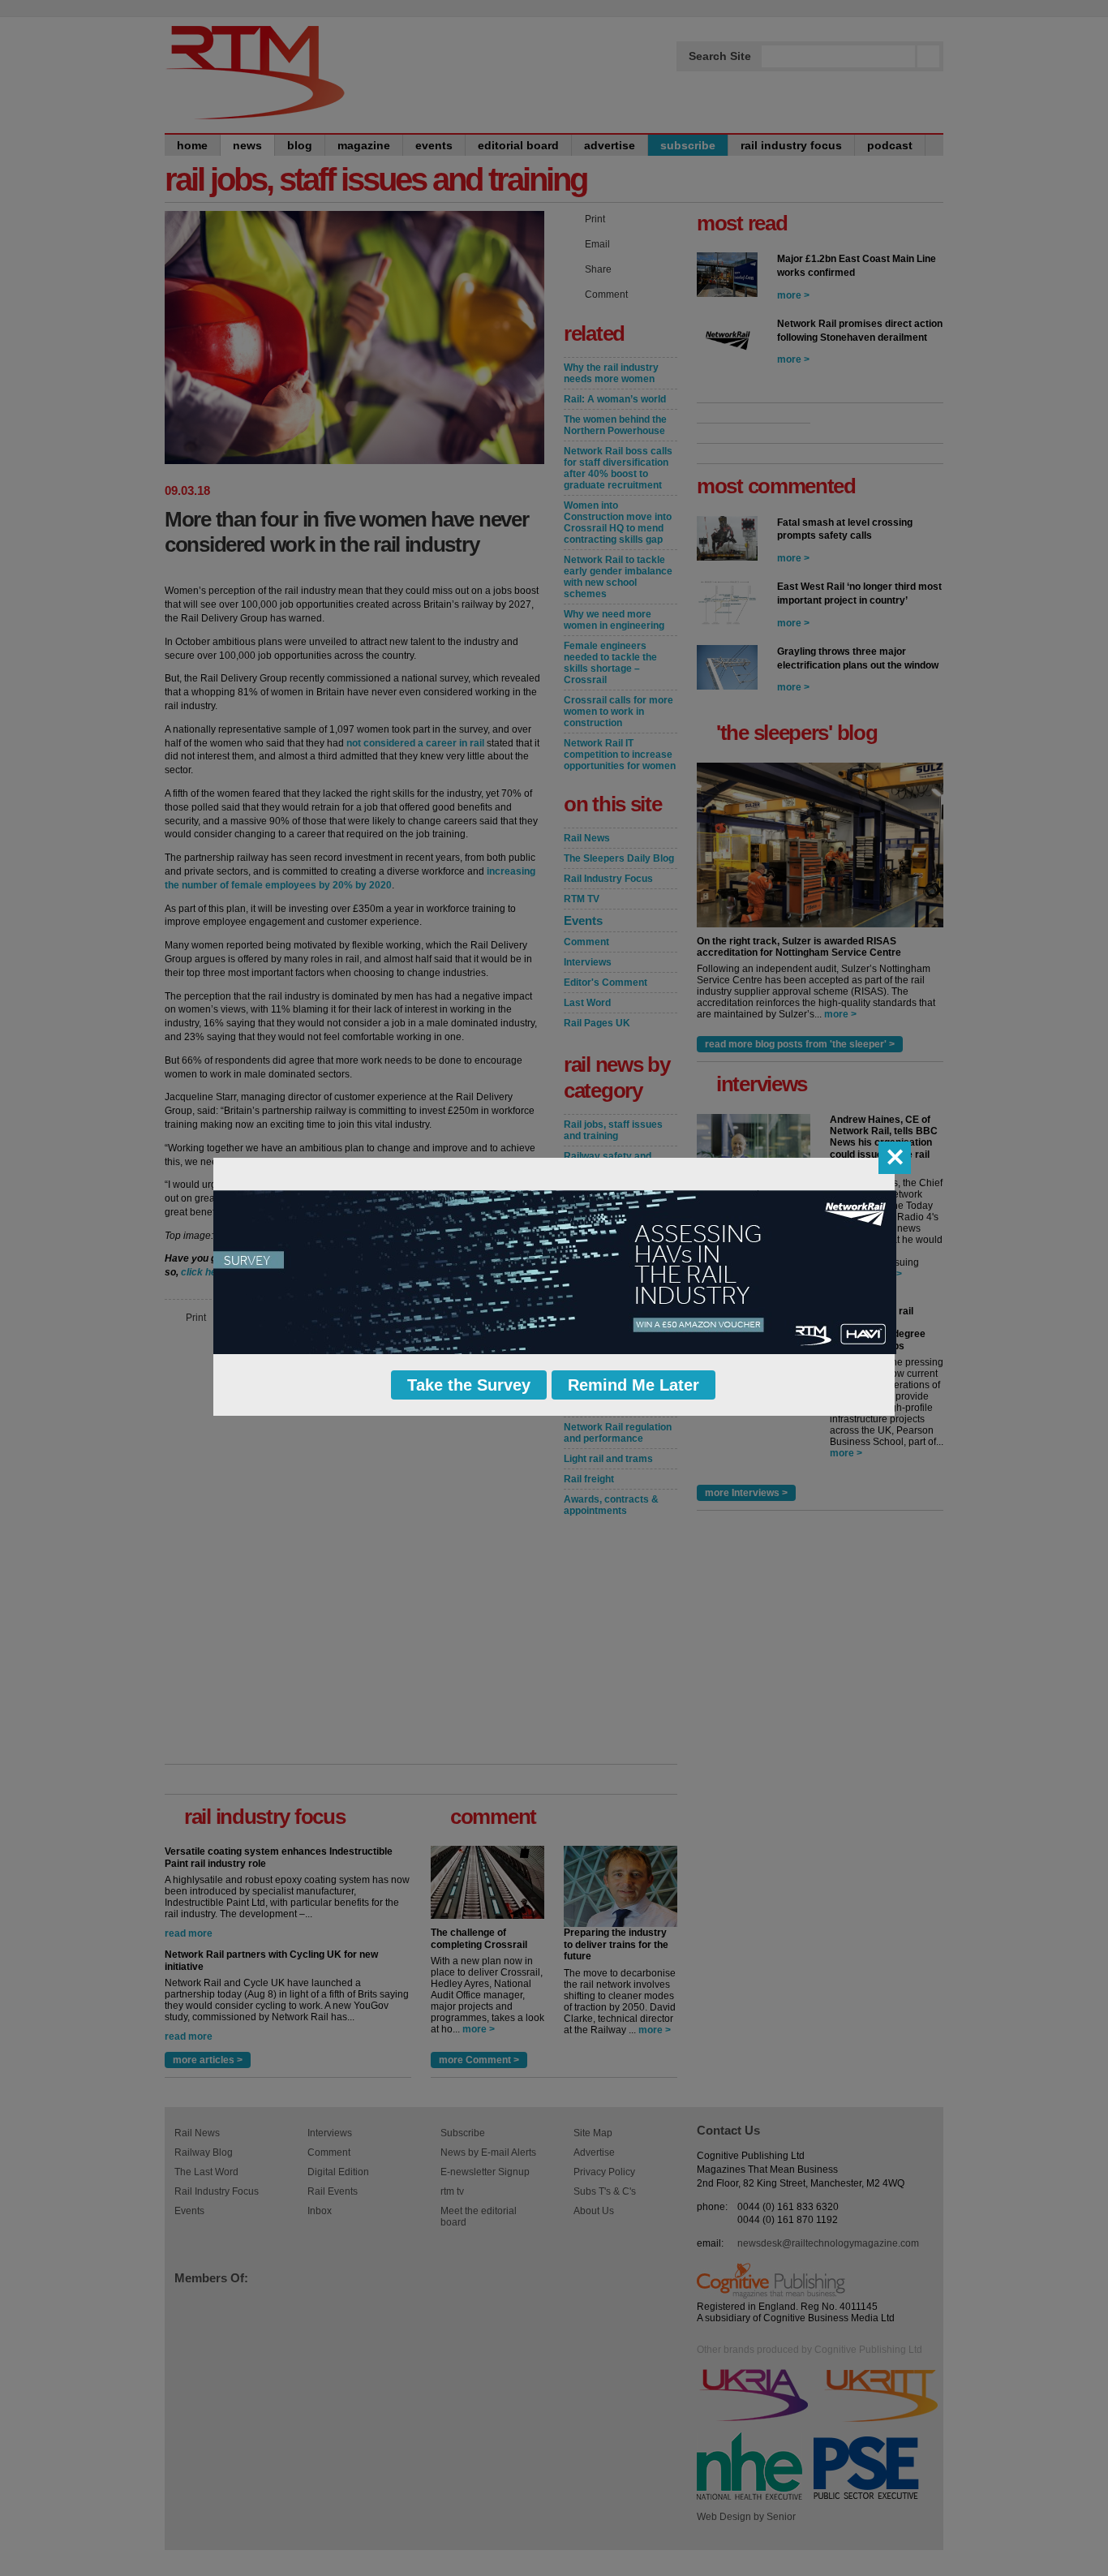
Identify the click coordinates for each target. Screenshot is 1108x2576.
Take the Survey (469, 1385)
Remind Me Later (633, 1385)
